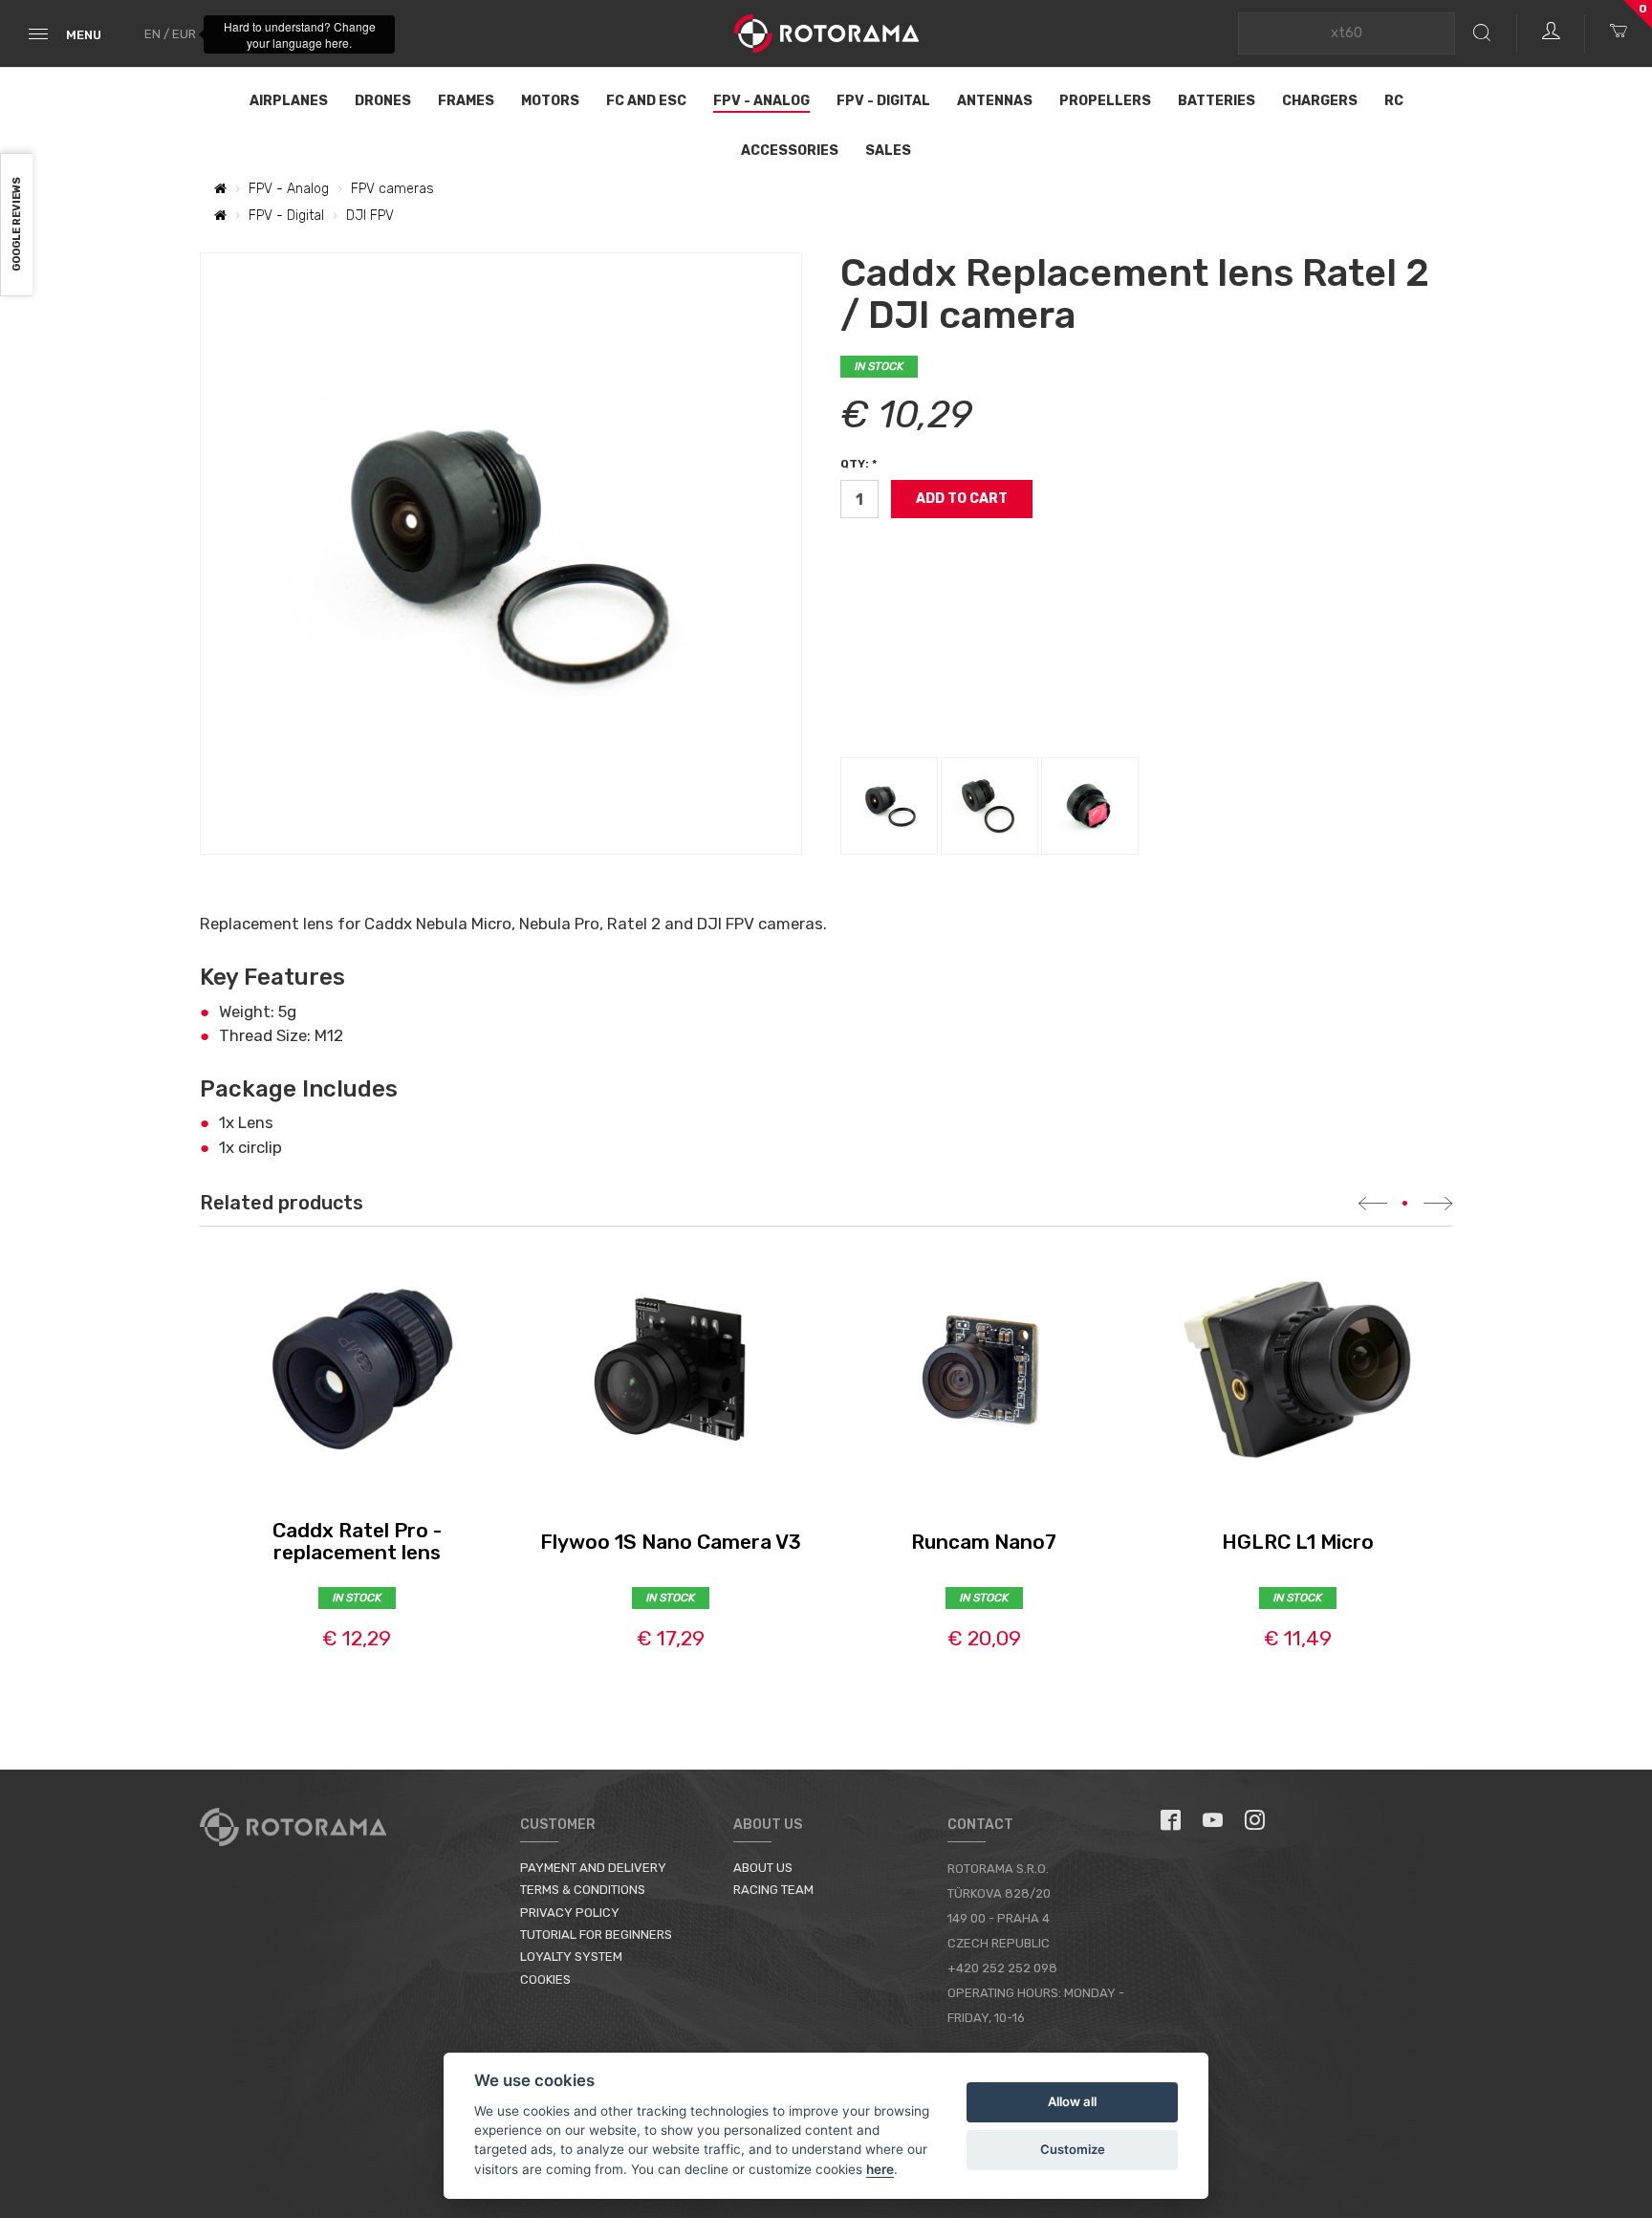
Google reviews (17, 225)
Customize (1073, 2149)
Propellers (1105, 101)
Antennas (995, 101)
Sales (888, 151)
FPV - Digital (883, 101)
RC (1394, 101)
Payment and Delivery (593, 1868)
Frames (466, 101)
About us (763, 1868)
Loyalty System (571, 1957)
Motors (550, 101)
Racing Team (773, 1890)
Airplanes (289, 101)
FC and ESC (646, 101)
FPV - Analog (761, 101)
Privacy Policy (570, 1913)
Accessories (790, 151)
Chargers (1320, 101)
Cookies (545, 1979)
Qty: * (859, 464)
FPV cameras (392, 189)
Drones (383, 101)
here (880, 2169)
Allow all (1072, 2101)
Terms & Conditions (583, 1890)
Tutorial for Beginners (596, 1935)
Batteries (1217, 101)
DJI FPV (370, 216)
